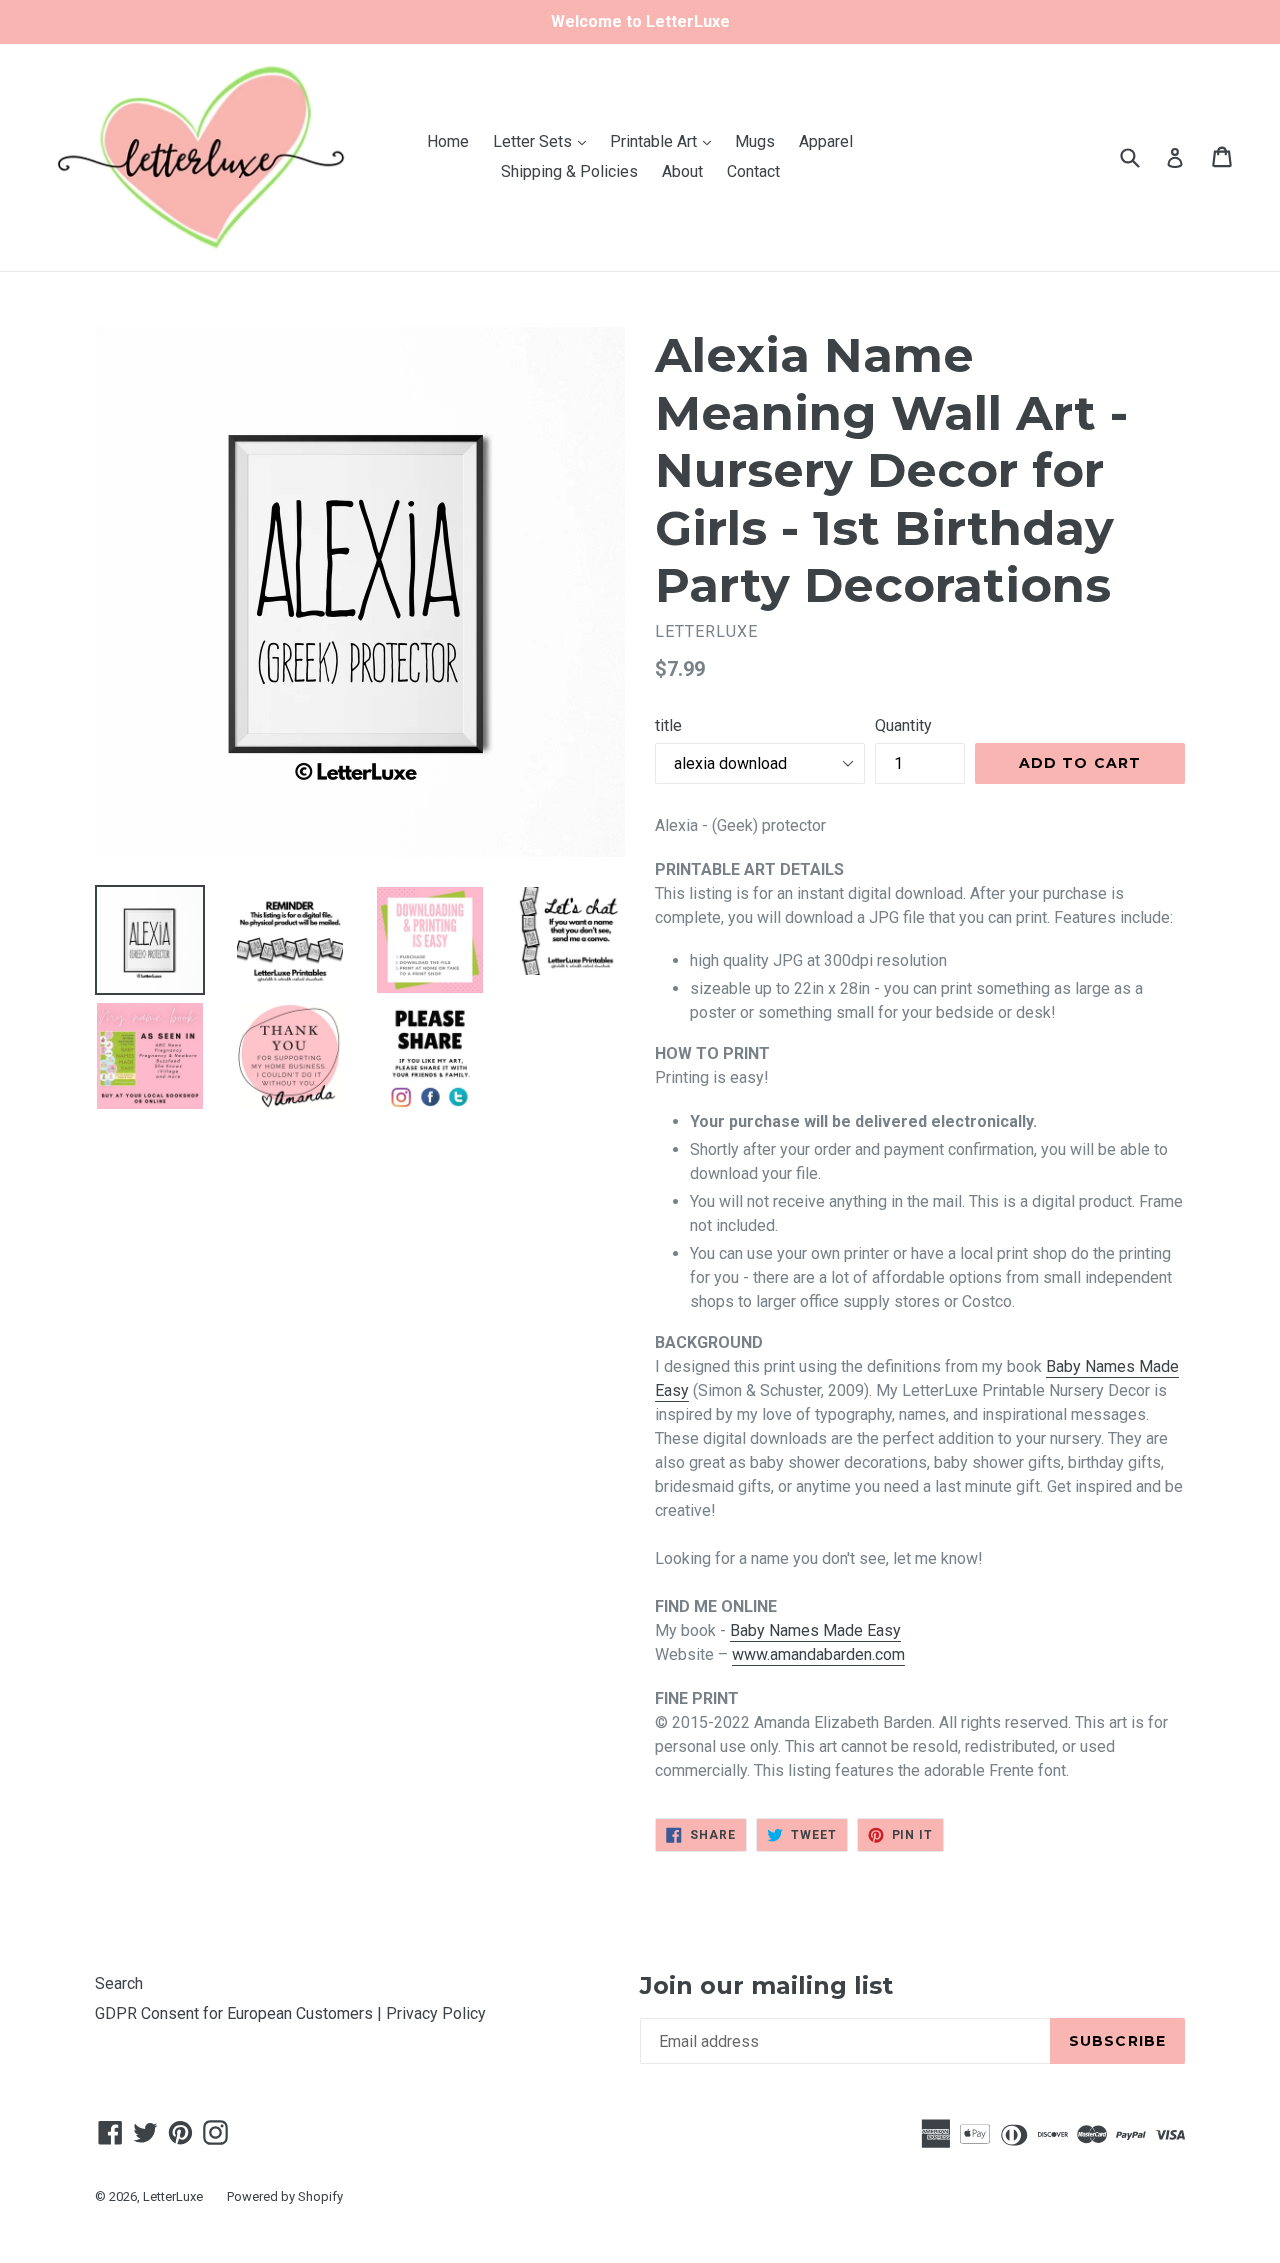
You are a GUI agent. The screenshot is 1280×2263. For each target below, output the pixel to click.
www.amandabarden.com (818, 1654)
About (682, 171)
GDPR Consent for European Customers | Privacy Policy (290, 2013)
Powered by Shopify (285, 2196)
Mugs (755, 141)
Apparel (826, 141)
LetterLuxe (173, 2196)
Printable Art (665, 141)
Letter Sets (544, 141)
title (668, 725)
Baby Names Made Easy (815, 1630)
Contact (753, 171)
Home (448, 141)
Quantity (903, 725)
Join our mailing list (766, 1986)
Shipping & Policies (569, 171)
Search (119, 1983)
